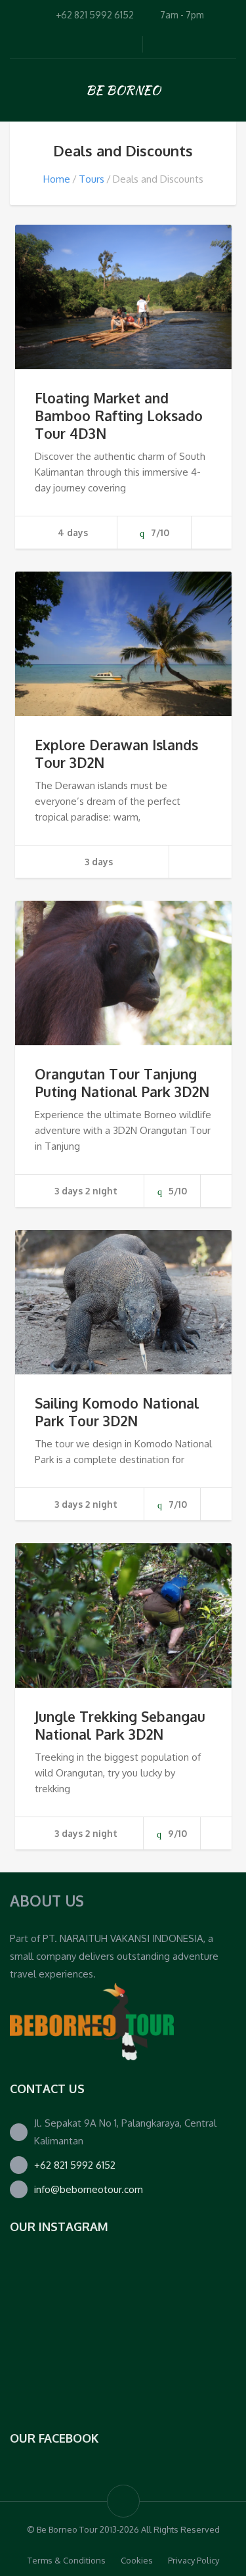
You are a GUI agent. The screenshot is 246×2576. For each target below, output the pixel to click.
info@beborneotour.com (89, 2189)
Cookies (137, 2560)
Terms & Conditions (67, 2560)
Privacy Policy (194, 2560)
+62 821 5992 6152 (75, 2165)
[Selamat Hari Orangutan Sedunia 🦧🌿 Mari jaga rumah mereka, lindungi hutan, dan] (49, 2292)
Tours (92, 179)
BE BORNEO (123, 90)
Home (57, 179)
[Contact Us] (92, 2021)
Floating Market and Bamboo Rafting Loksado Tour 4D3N (119, 416)
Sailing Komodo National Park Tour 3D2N (117, 1412)
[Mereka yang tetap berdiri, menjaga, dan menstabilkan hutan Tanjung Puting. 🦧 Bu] (49, 2370)
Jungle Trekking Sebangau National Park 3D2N (120, 1725)
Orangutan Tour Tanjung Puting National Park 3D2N (122, 1083)
